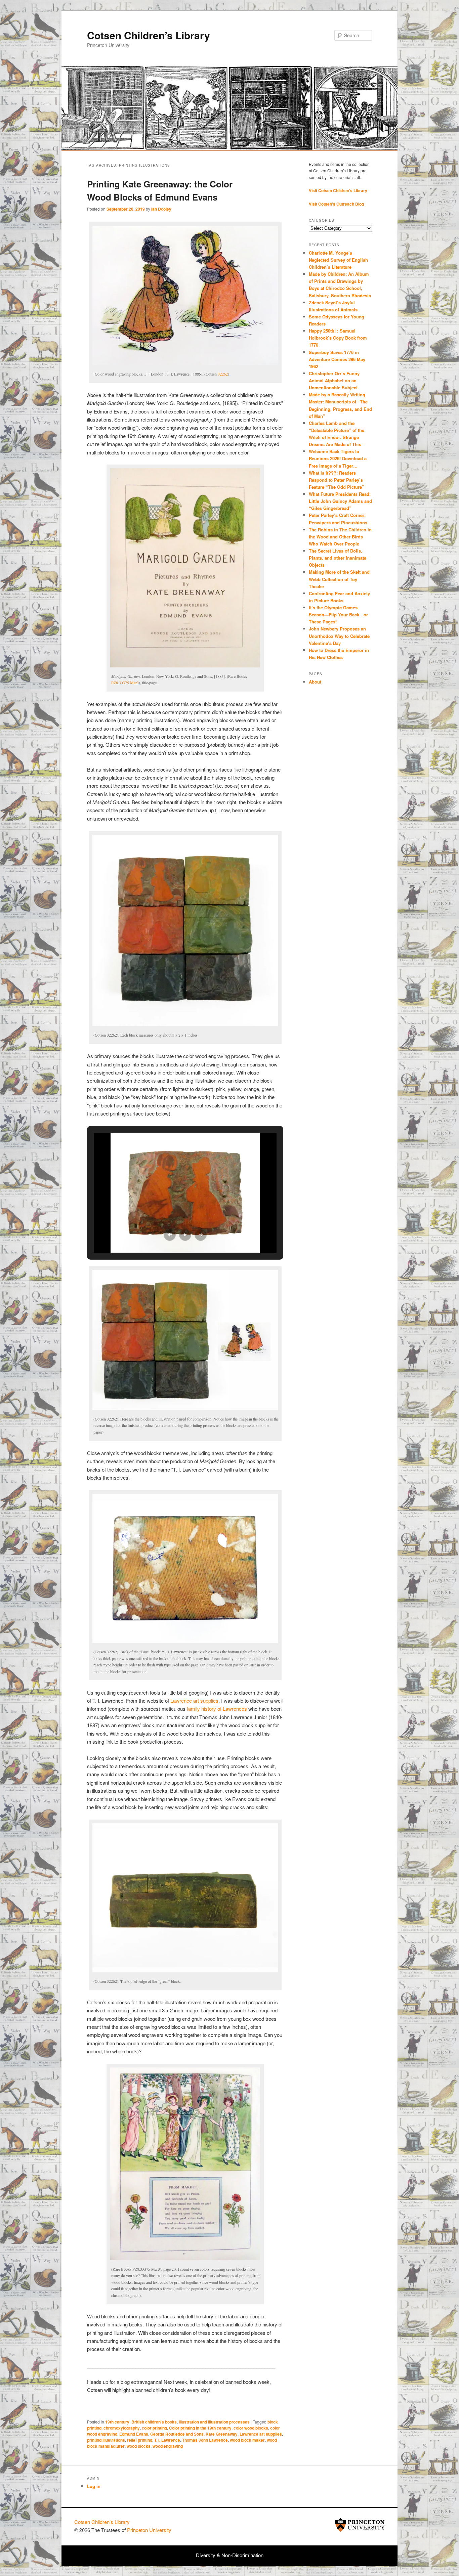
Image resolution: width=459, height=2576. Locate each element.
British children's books (154, 2422)
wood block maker (247, 2440)
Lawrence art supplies (194, 1700)
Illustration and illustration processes (214, 2422)
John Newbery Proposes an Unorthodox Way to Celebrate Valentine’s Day (339, 636)
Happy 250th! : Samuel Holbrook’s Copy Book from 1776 (338, 338)
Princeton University (360, 2525)
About (315, 682)
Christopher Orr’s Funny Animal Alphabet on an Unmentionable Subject (334, 380)
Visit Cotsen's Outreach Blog (336, 204)
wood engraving (168, 2446)
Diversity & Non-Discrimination (230, 2555)
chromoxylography (122, 2428)
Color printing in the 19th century (200, 2428)
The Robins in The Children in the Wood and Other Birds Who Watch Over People (340, 537)
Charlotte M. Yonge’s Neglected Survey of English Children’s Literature (338, 260)
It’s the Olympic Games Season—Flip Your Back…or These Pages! (338, 615)
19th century (117, 2422)
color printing (154, 2428)
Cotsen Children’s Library (149, 35)
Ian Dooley (161, 209)
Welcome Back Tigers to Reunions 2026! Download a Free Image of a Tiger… (338, 458)
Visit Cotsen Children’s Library (338, 190)
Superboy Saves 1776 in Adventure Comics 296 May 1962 (337, 359)
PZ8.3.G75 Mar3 (125, 683)
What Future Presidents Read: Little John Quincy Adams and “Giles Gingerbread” (340, 501)
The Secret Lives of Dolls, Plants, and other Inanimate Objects (338, 558)
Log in (94, 2486)
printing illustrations (106, 2440)
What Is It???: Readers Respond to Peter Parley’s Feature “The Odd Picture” (337, 480)
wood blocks (139, 2446)
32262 (223, 374)
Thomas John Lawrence (205, 2440)
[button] (170, 1235)
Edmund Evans (134, 2434)
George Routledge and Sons (177, 2434)
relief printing (140, 2440)
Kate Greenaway (222, 2434)
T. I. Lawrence (167, 2440)
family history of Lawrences (217, 1709)
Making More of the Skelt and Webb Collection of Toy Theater (339, 579)
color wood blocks (251, 2428)
